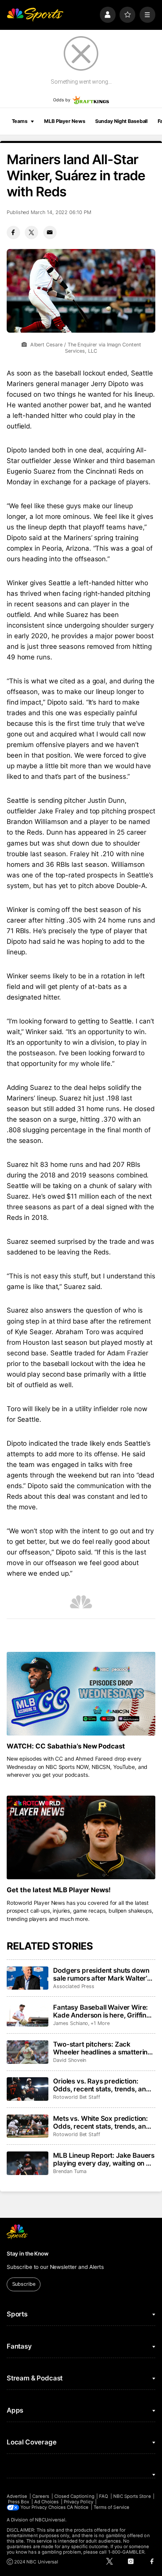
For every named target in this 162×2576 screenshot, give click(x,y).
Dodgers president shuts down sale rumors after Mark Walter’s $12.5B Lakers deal (102, 1974)
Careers (41, 2496)
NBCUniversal (50, 2520)
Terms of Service (111, 2507)
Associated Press (74, 1986)
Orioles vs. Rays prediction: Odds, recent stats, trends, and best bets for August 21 (102, 2085)
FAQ (104, 2496)
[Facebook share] (13, 233)
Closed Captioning (74, 2496)
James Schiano (71, 2023)
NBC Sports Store (132, 2496)
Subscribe (24, 2284)
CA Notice (78, 2507)
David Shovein (70, 2060)
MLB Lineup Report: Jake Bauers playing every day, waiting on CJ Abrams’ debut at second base (104, 2159)
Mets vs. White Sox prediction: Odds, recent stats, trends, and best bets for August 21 (102, 2122)
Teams (20, 121)
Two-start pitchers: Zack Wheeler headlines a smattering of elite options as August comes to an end (103, 2048)
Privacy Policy (78, 2502)
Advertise (17, 2496)
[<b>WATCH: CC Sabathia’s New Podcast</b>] (81, 1694)
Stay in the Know (28, 2254)
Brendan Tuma (70, 2171)
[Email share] (50, 233)
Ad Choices (47, 2502)
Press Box (19, 2502)
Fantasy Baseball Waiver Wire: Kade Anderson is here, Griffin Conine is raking (100, 2011)
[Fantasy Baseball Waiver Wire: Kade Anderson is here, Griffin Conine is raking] (28, 2015)
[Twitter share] (31, 233)
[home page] (35, 15)
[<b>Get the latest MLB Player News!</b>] (81, 1837)
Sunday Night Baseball (121, 121)
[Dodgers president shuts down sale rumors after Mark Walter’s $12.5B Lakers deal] (28, 1978)
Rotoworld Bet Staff (77, 2097)
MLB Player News (64, 121)
